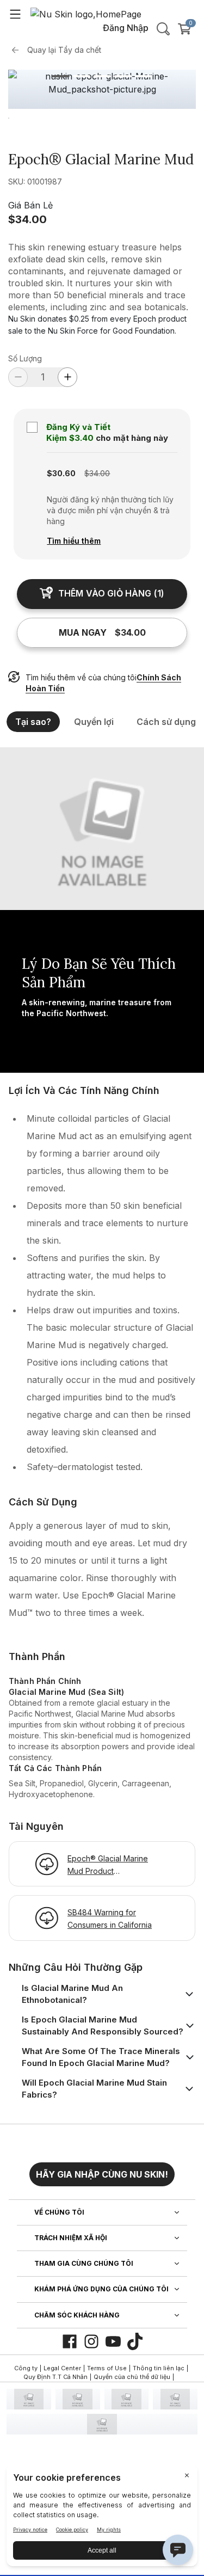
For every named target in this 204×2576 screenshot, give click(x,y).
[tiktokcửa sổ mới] (135, 2341)
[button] (102, 2170)
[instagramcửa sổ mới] (91, 2341)
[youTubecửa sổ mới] (113, 2341)
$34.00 (27, 219)
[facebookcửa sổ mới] (70, 2341)
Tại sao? (33, 722)
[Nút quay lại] (18, 50)
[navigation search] (163, 29)
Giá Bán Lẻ (30, 205)
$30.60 (61, 473)
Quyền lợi (94, 722)
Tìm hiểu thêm (74, 541)
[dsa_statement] (102, 2424)
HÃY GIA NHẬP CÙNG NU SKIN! (102, 2174)
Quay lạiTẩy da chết (64, 50)
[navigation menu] (15, 14)
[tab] (61, 76)
